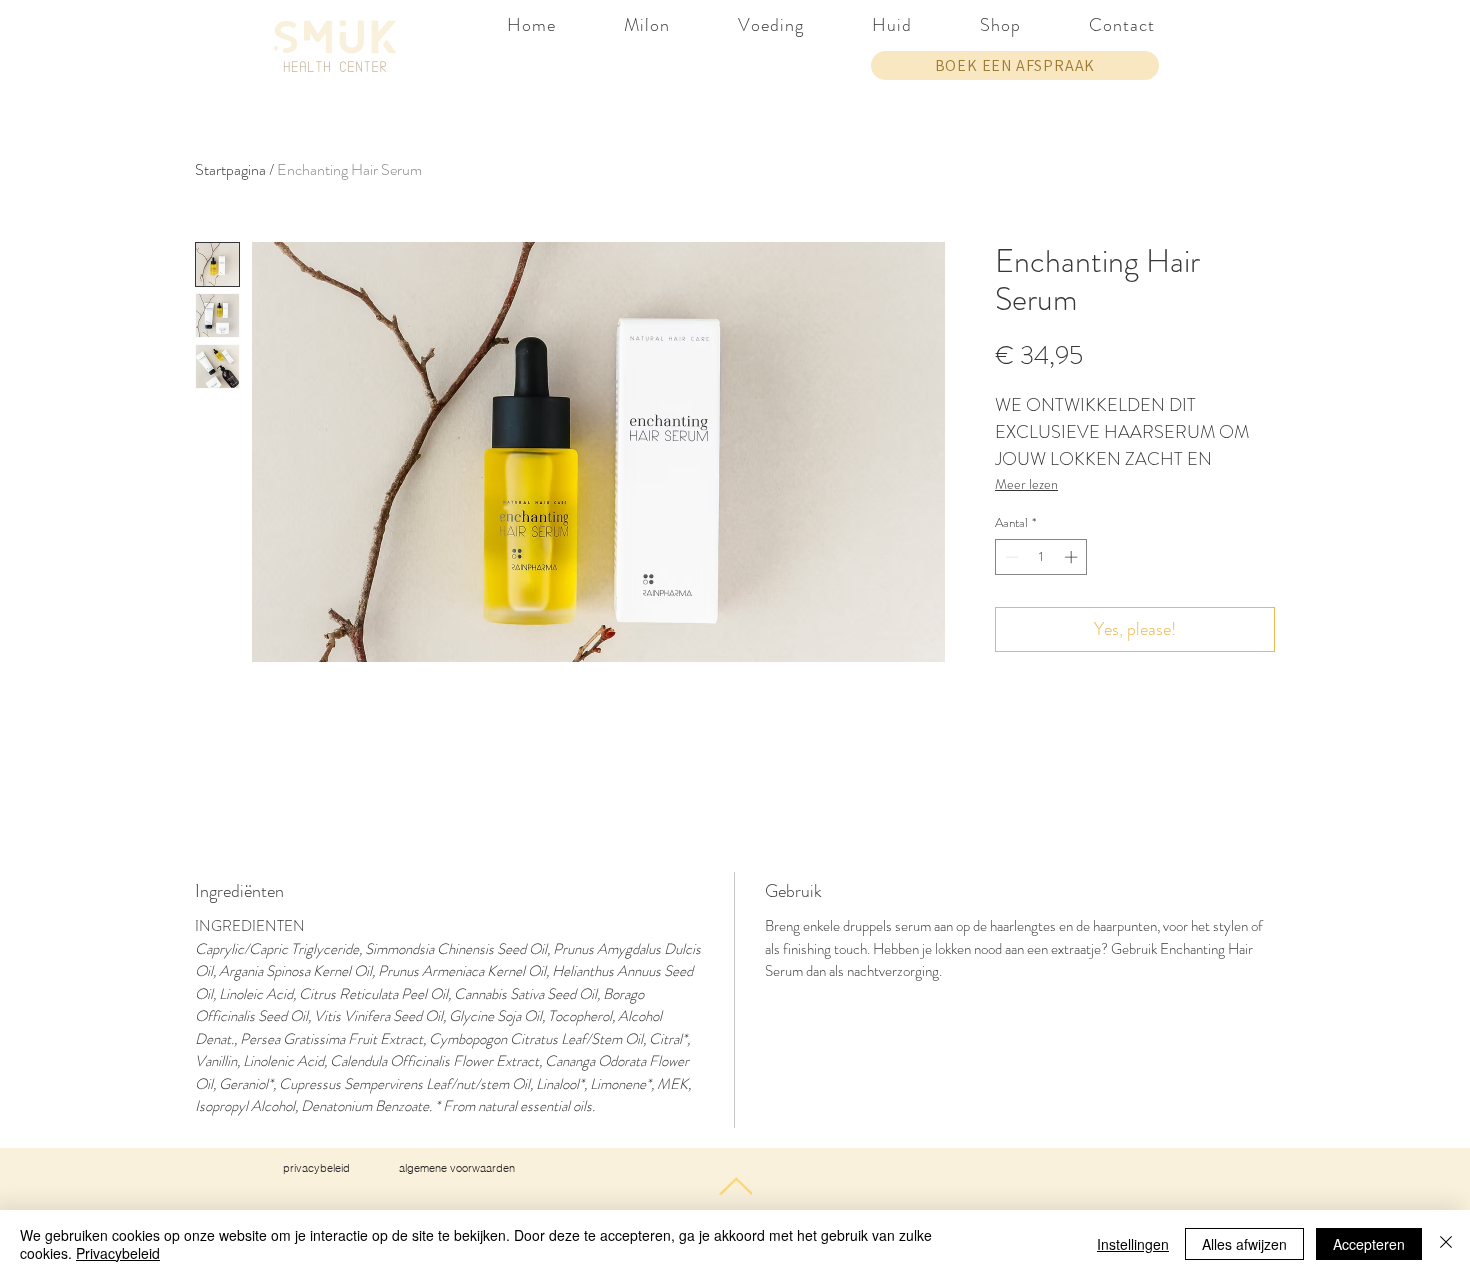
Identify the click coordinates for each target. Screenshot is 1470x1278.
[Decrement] (1010, 557)
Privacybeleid (118, 1253)
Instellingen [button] (1133, 1244)
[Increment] (1073, 557)
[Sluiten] (1446, 1244)
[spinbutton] (1041, 557)
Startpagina (230, 169)
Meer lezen (1026, 484)
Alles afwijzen (1244, 1244)
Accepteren (1369, 1244)
